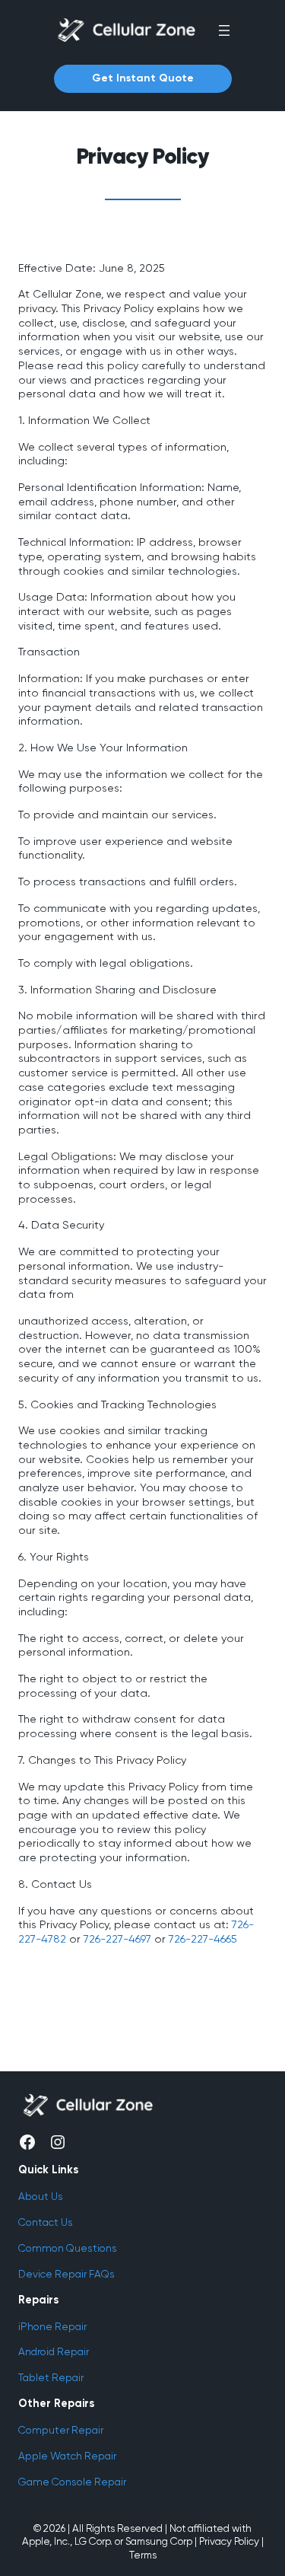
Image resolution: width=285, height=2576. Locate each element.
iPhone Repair (52, 2326)
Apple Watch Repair (67, 2456)
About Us (41, 2196)
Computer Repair (61, 2430)
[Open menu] (224, 30)
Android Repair (54, 2351)
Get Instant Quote (143, 78)
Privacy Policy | (231, 2541)
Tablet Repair (51, 2377)
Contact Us (46, 2222)
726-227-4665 (203, 1939)
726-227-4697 (117, 1939)
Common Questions (68, 2248)
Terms (143, 2555)
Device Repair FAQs (66, 2274)
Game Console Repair (72, 2482)
